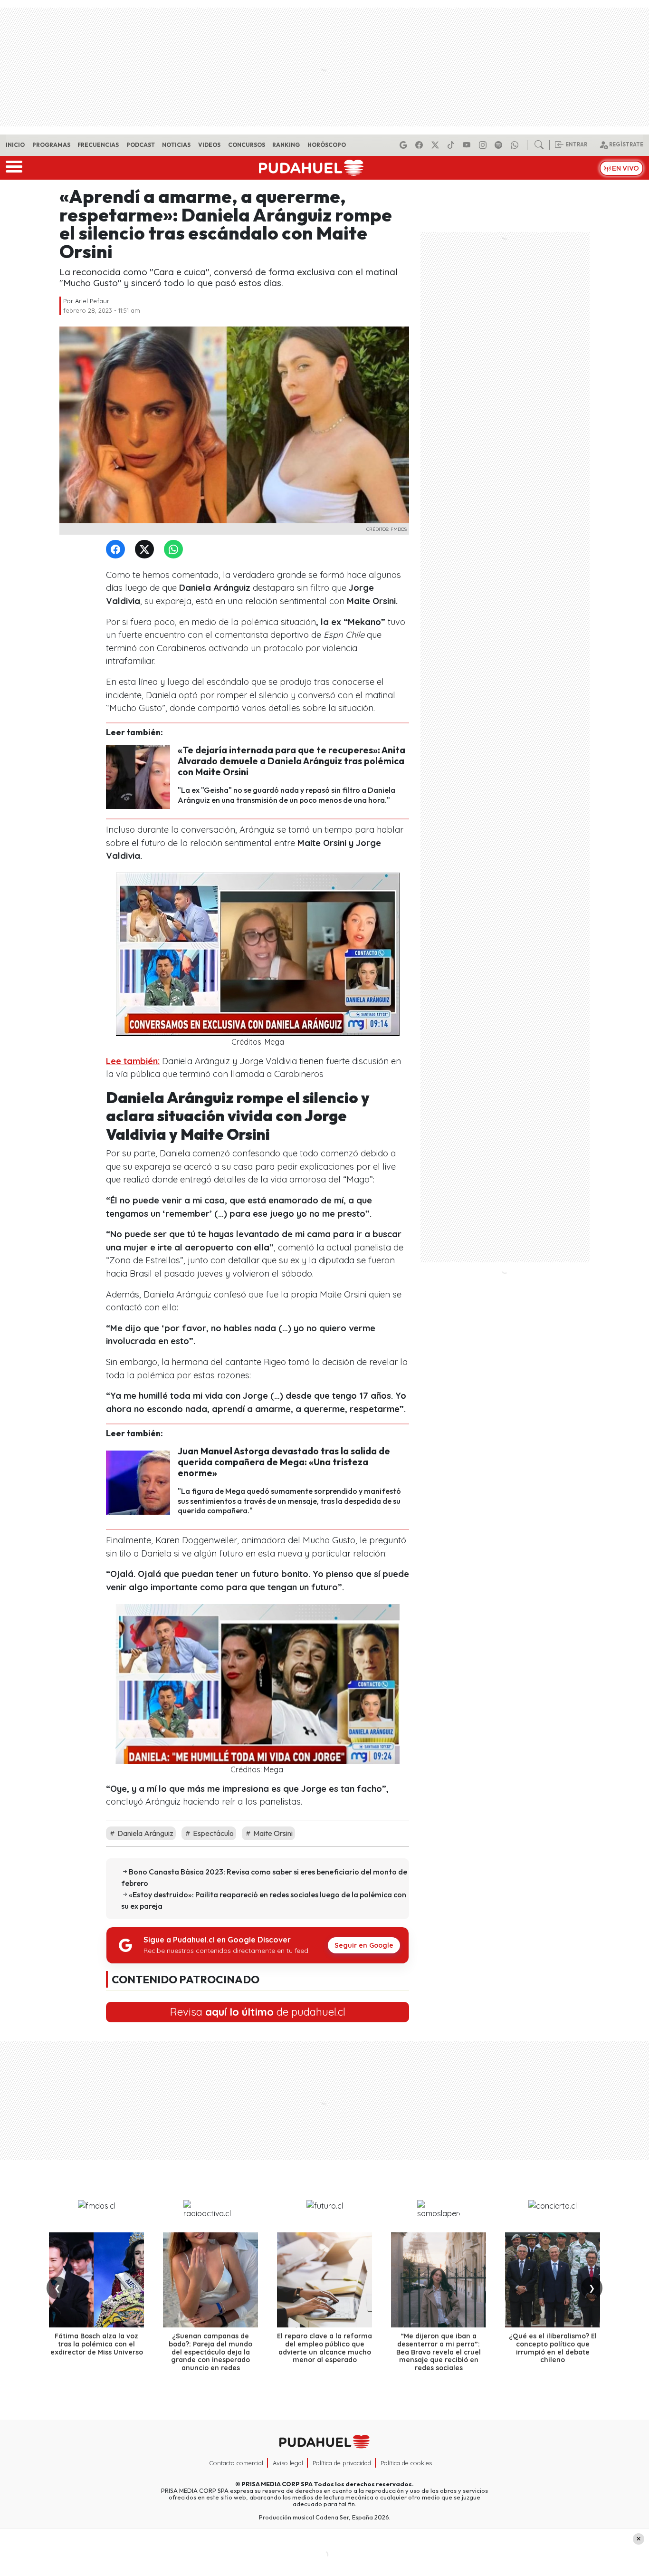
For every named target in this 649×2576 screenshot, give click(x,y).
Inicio (15, 145)
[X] (437, 145)
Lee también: (133, 1061)
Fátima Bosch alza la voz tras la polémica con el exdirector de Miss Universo (97, 2344)
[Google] (405, 145)
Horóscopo (327, 145)
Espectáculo (213, 1833)
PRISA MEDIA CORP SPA (277, 2484)
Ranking (286, 145)
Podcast (141, 145)
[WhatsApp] (175, 550)
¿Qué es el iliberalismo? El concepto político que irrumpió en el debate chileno (553, 2348)
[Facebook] (420, 145)
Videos (209, 145)
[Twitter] (146, 550)
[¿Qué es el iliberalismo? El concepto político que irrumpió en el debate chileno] (553, 2280)
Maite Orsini (272, 1833)
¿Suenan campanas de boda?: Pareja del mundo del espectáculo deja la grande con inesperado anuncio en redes (210, 2352)
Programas (51, 145)
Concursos (247, 145)
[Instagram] (484, 145)
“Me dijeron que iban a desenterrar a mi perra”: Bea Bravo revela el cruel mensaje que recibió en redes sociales (439, 2352)
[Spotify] (500, 145)
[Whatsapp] (516, 145)
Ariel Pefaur (92, 301)
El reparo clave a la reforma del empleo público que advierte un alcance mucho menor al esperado (324, 2348)
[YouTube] (468, 145)
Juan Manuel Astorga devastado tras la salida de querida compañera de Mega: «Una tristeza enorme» (284, 1462)
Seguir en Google (364, 1945)
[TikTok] (452, 145)
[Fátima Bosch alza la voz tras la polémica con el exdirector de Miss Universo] (96, 2280)
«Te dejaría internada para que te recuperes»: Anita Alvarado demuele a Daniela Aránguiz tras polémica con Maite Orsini (291, 761)
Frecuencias (98, 145)
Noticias (176, 145)
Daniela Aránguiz (145, 1833)
